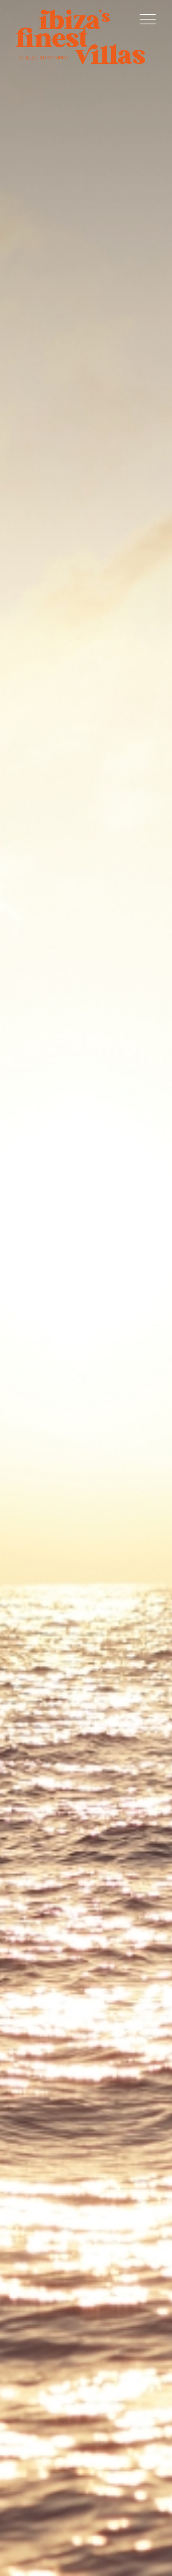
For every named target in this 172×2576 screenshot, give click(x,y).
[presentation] (16, 1298)
